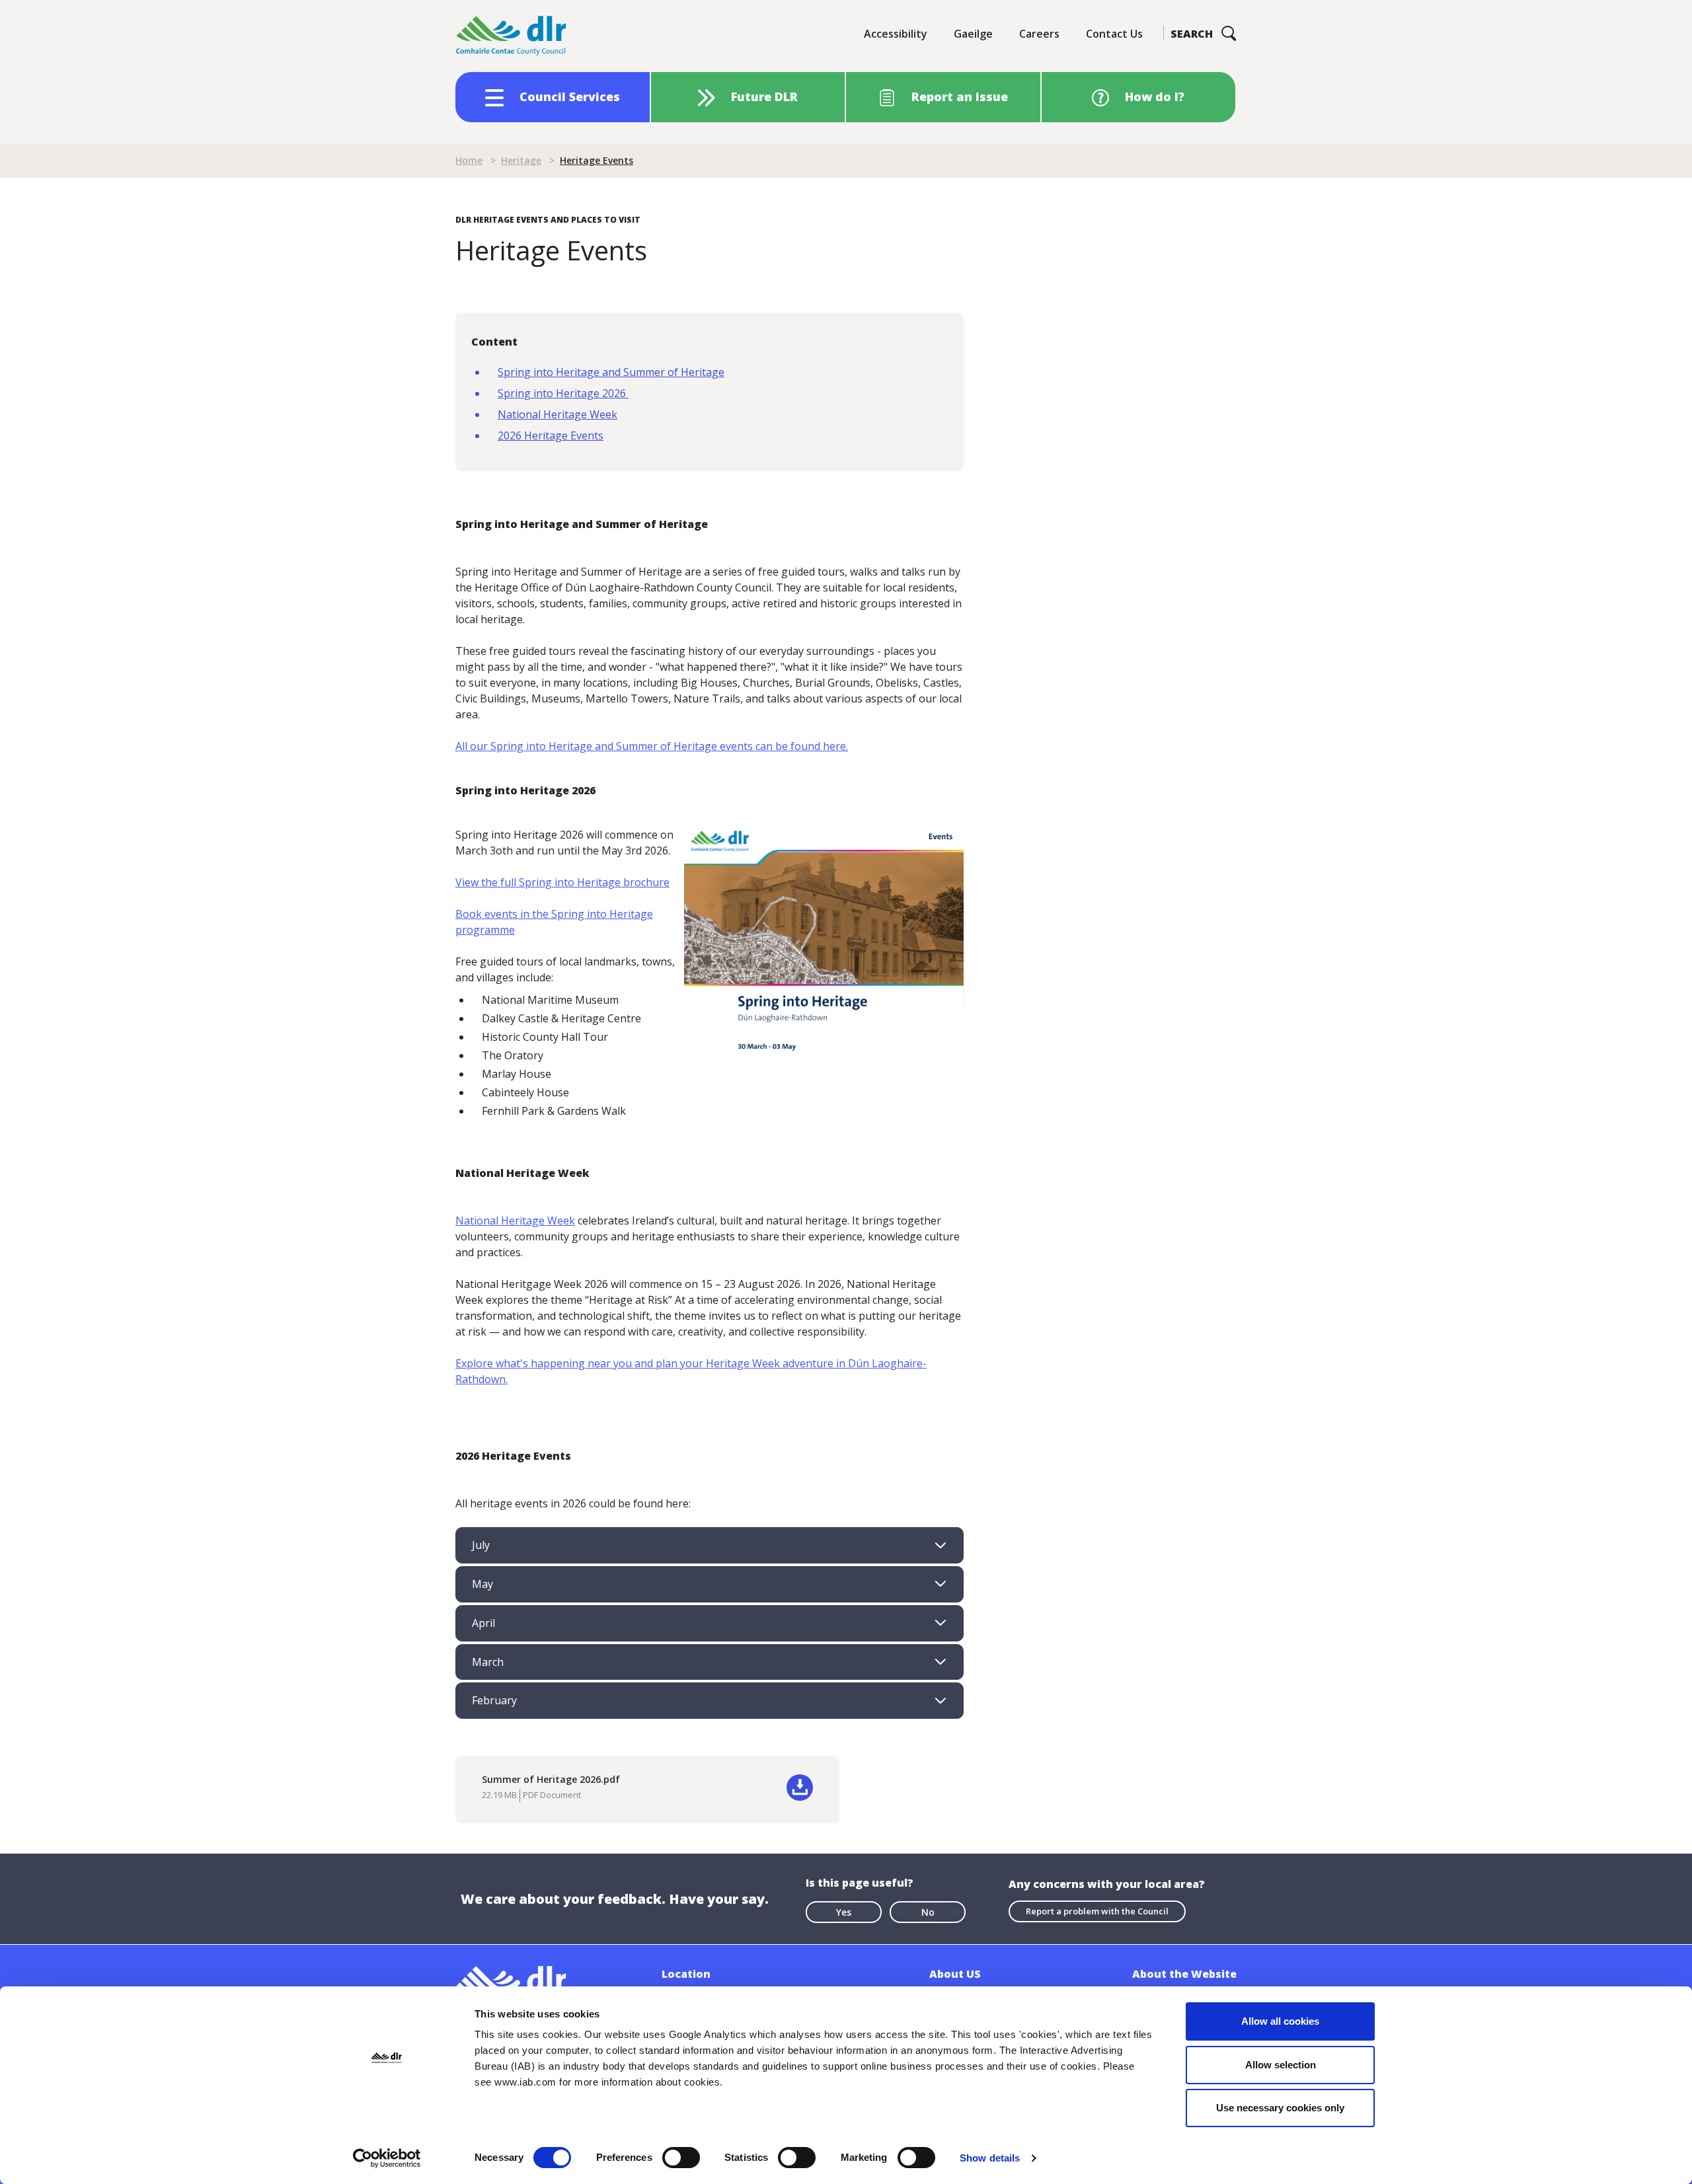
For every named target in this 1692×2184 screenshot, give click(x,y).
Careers (1039, 34)
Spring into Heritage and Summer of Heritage (611, 372)
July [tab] (481, 1545)
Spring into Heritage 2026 (563, 393)
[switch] (681, 2157)
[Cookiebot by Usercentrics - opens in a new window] (387, 2158)
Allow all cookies (1280, 2021)
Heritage (521, 160)
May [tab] (482, 1584)
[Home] (512, 36)
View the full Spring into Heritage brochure (562, 882)
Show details (990, 2158)
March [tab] (488, 1662)
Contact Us (1114, 34)
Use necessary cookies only (1280, 2108)
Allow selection (1281, 2065)
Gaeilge (973, 34)
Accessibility (896, 34)
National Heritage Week (558, 414)
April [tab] (483, 1623)
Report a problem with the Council (1097, 1911)
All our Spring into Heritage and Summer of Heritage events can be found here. (652, 746)
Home (469, 160)
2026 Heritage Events (551, 435)
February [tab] (494, 1700)
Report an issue (960, 96)
